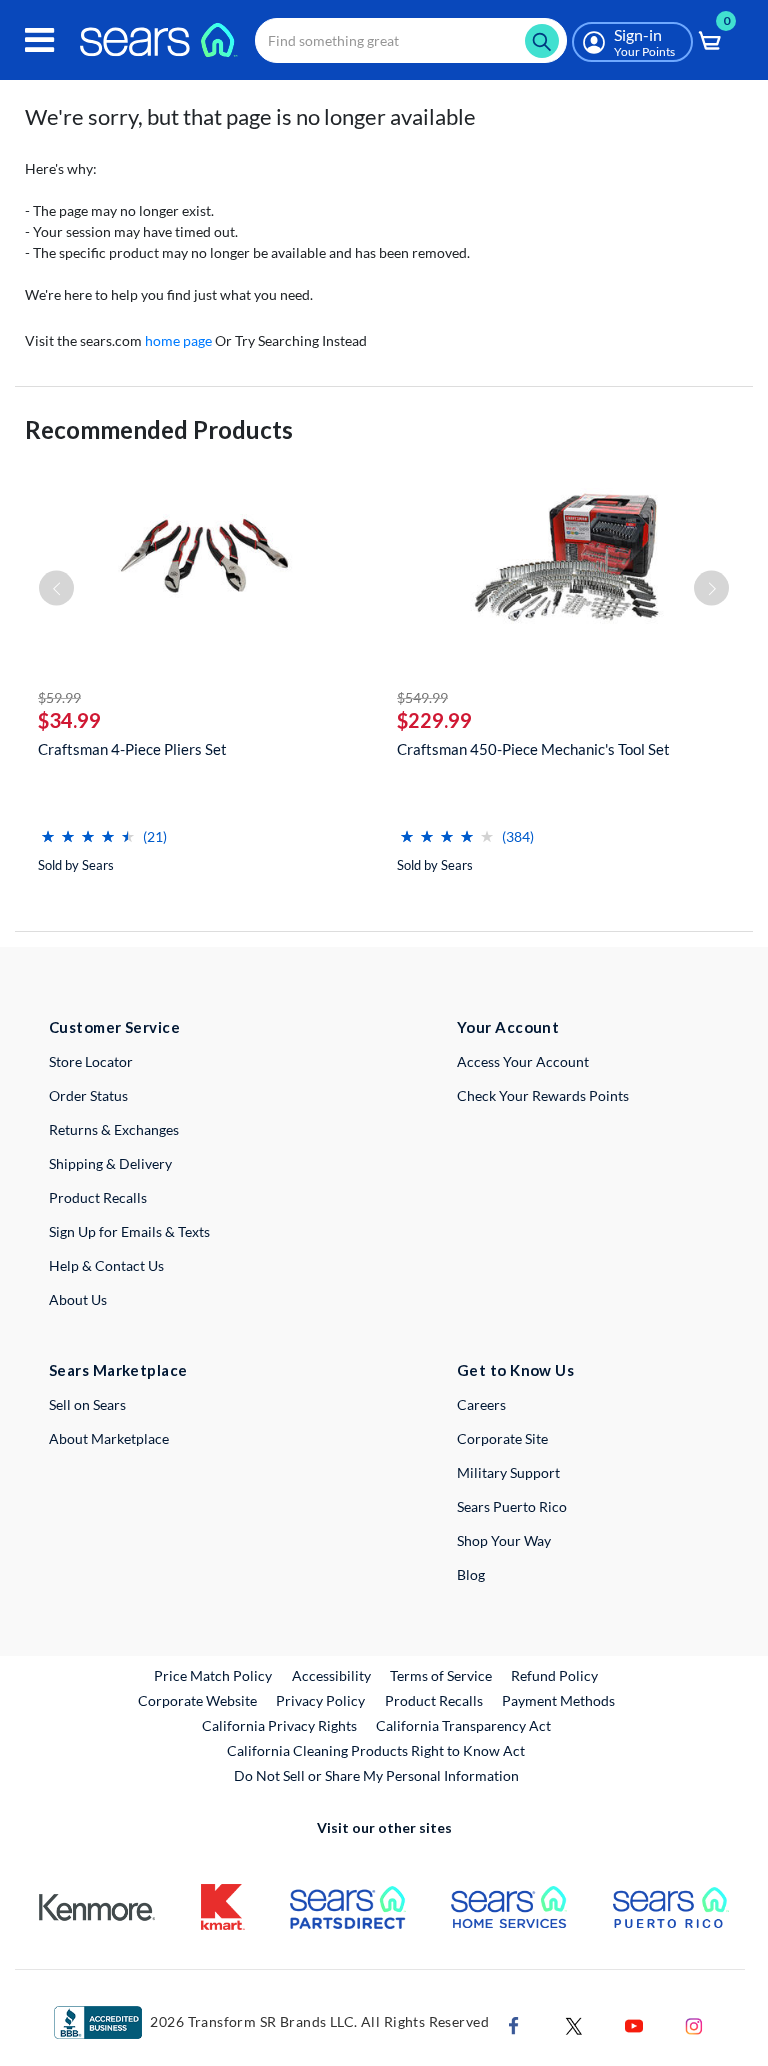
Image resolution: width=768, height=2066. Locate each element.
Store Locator (91, 1061)
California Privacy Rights (279, 1725)
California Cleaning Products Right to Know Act (376, 1750)
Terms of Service (441, 1675)
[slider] (88, 828)
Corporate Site (502, 1438)
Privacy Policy (320, 1700)
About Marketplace (109, 1438)
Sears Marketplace (118, 1370)
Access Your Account (523, 1061)
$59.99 (59, 697)
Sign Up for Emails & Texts (129, 1231)
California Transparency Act (463, 1725)
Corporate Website (198, 1700)
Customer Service (114, 1027)
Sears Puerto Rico (512, 1506)
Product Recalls (98, 1197)
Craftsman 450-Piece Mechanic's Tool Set (533, 749)
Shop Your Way (504, 1540)
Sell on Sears (87, 1404)
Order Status (88, 1095)
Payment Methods (558, 1700)
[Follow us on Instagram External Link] (694, 2024)
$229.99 (434, 720)
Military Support (508, 1472)
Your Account (508, 1027)
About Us (78, 1299)
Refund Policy (554, 1675)
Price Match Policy (213, 1675)
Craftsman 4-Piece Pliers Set (132, 749)
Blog (471, 1574)
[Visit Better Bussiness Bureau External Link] (98, 2021)
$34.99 (69, 720)
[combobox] (411, 40)
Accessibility (331, 1675)
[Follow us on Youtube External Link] (634, 2024)
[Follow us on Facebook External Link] (514, 2024)
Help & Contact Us (106, 1265)
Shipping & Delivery (110, 1163)
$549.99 (422, 697)
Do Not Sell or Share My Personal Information (376, 1775)
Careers (481, 1404)
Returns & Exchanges (114, 1129)
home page (178, 340)
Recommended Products (159, 429)
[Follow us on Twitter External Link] (574, 2024)
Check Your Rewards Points (543, 1095)
